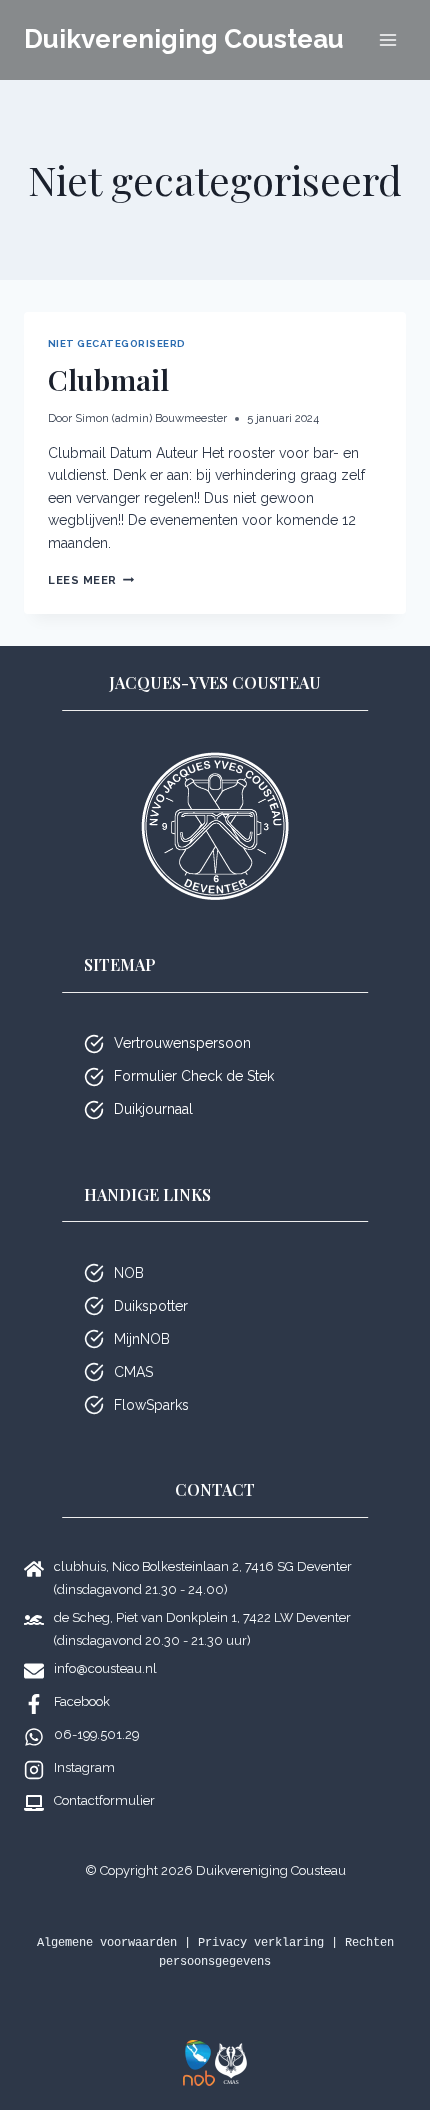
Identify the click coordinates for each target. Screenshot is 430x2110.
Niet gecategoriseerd (117, 343)
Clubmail (108, 379)
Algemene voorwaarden (107, 1943)
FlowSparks (151, 1405)
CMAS (133, 1372)
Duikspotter (151, 1306)
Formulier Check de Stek (194, 1076)
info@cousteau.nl (105, 1668)
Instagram (84, 1767)
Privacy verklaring (261, 1943)
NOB (129, 1273)
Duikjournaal (153, 1109)
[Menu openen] (387, 39)
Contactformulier (104, 1800)
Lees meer (91, 580)
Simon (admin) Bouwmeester (151, 418)
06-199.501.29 (96, 1734)
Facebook (82, 1701)
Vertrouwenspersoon (182, 1043)
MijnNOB (142, 1339)
